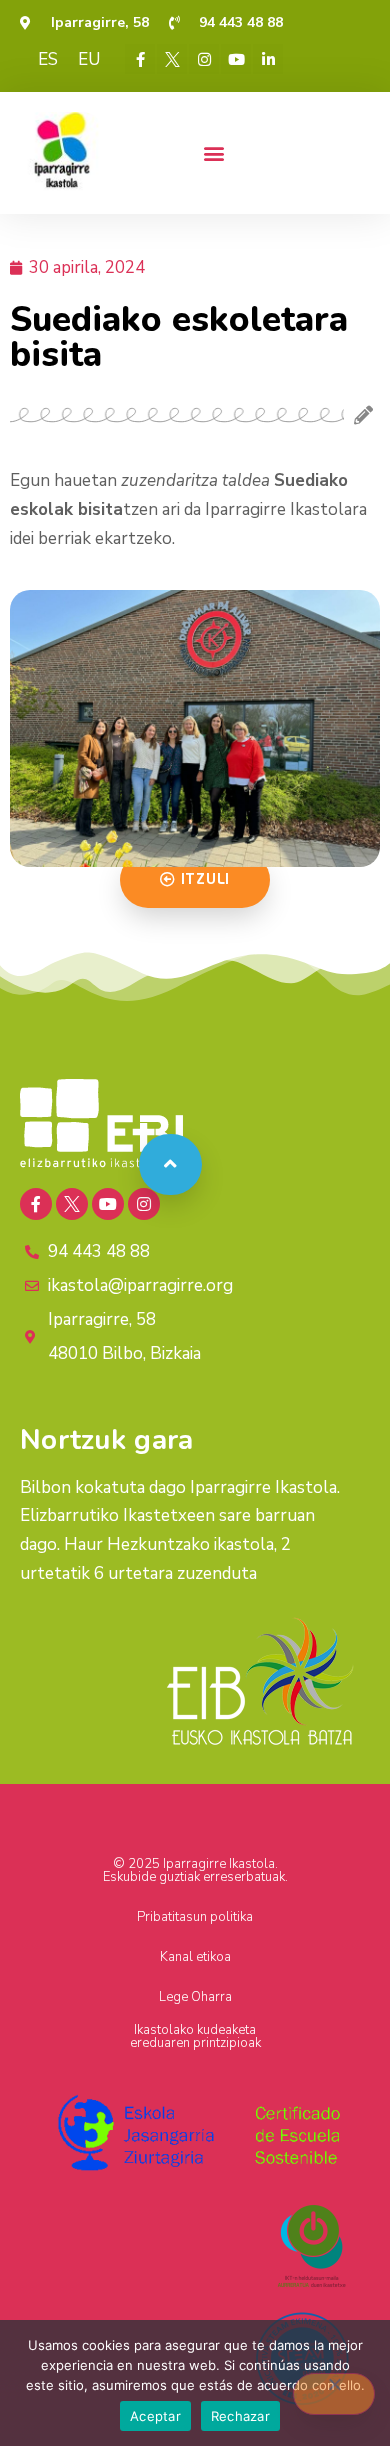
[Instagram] (204, 59)
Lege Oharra (195, 1997)
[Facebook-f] (140, 59)
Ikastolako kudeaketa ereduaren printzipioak (195, 2036)
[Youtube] (236, 59)
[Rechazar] (334, 2394)
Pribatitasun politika (195, 1917)
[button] (213, 152)
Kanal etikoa (195, 1957)
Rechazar (240, 2416)
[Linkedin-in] (268, 59)
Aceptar (155, 2416)
